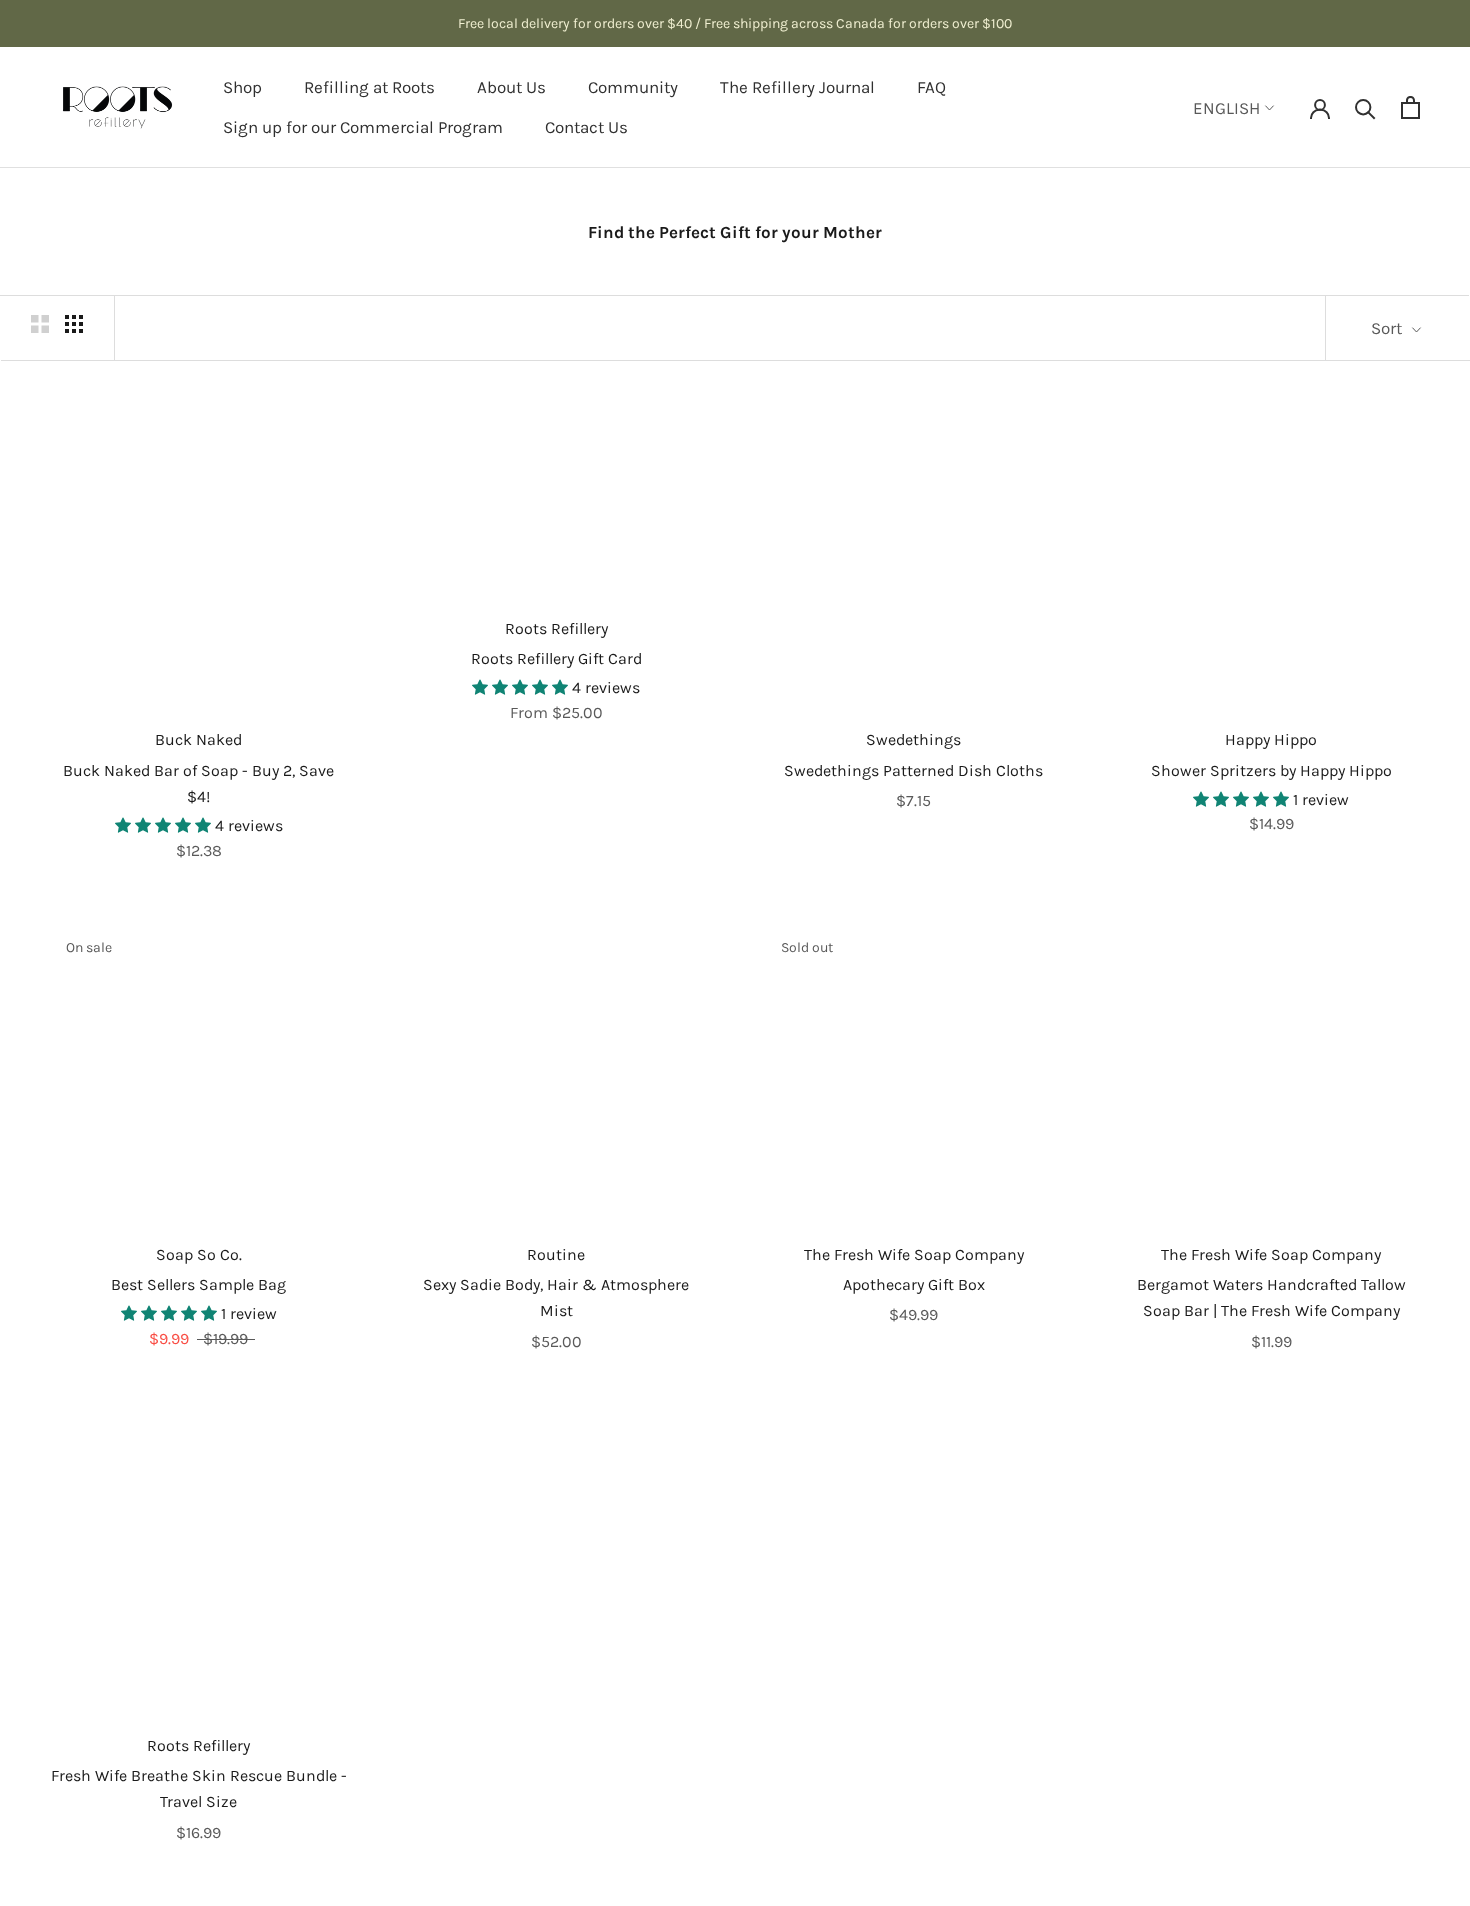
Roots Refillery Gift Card (556, 658)
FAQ (931, 87)
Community (633, 87)
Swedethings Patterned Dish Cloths (913, 770)
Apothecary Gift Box (914, 1284)
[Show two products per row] (40, 323)
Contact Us (586, 127)
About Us (511, 87)
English (1226, 108)
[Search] (1365, 107)
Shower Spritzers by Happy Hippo (1271, 770)
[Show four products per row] (74, 323)
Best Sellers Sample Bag (198, 1284)
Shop (242, 87)
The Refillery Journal (797, 87)
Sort (1388, 328)
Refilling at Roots (369, 87)
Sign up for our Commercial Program (363, 127)
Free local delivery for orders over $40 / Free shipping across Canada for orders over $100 (735, 23)
